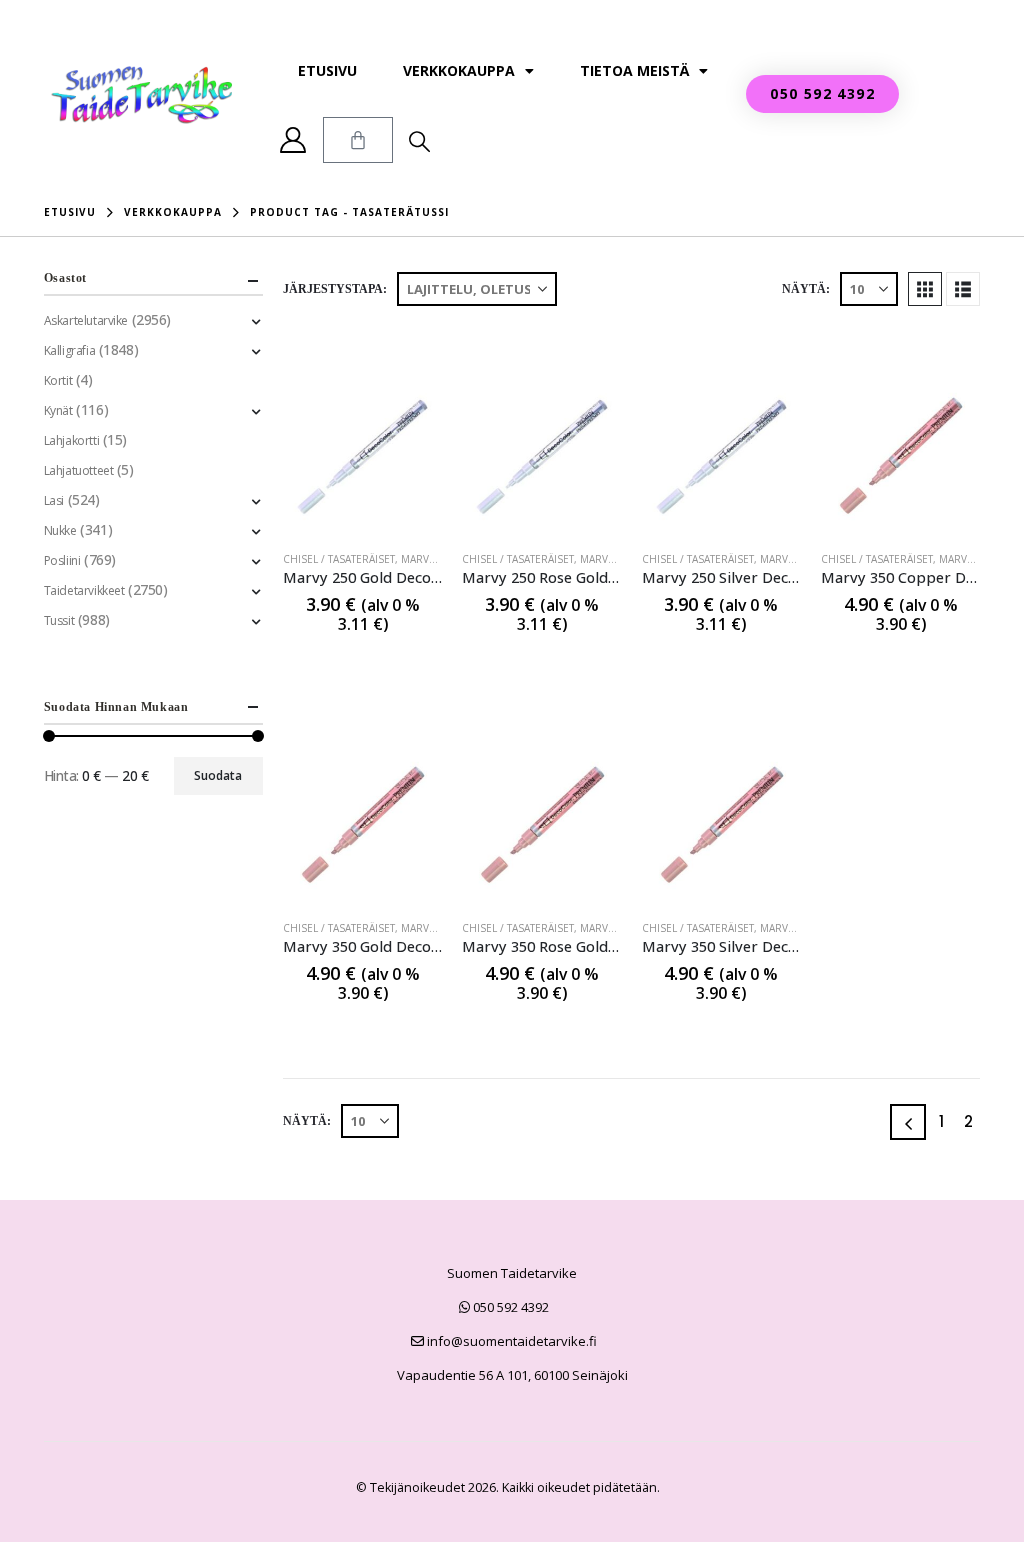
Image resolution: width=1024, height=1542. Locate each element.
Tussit (59, 620)
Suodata (218, 775)
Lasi (54, 500)
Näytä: (806, 289)
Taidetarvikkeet (84, 590)
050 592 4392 (509, 1307)
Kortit (58, 380)
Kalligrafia (69, 350)
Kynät (58, 410)
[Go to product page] (362, 455)
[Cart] (358, 140)
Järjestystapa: (335, 289)
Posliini (62, 560)
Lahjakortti (71, 440)
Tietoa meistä (634, 70)
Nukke (60, 530)
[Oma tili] (293, 140)
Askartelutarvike (86, 320)
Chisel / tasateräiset (339, 559)
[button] (419, 141)
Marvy (417, 559)
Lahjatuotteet (79, 470)
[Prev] (908, 1122)
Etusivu (327, 70)
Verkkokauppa (459, 70)
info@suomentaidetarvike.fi (510, 1341)
